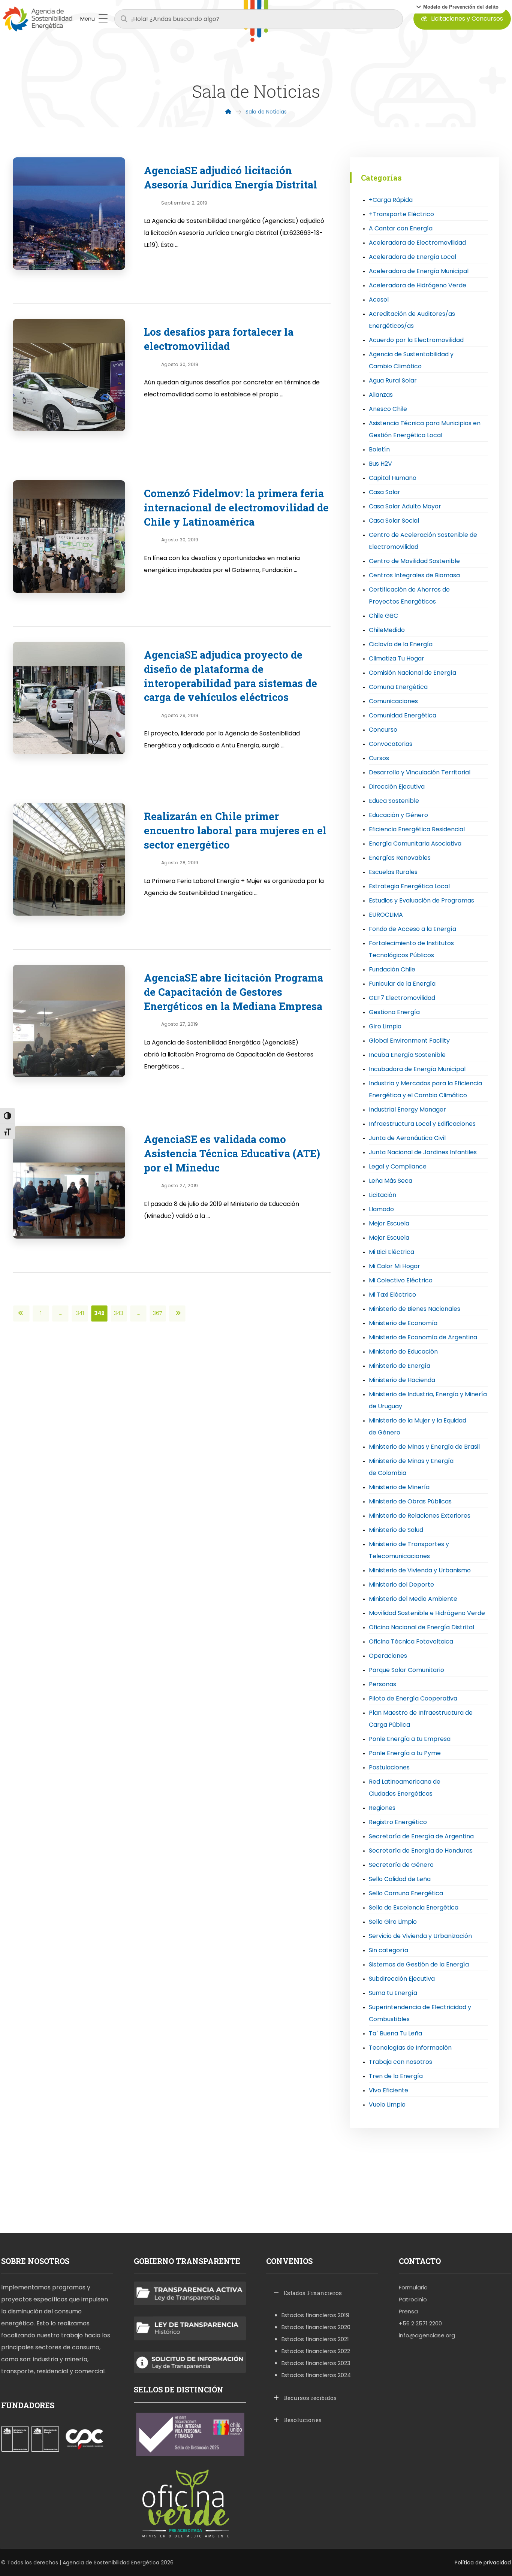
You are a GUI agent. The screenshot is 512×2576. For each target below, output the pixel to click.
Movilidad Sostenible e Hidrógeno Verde (427, 1613)
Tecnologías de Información (410, 2048)
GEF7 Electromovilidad (402, 998)
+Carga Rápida (391, 200)
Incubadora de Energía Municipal (417, 1069)
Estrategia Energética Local (409, 886)
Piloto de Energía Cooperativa (413, 1698)
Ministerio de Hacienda (402, 1380)
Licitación (383, 1195)
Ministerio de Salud (396, 1530)
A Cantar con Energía (401, 228)
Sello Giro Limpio (393, 1922)
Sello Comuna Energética (406, 1893)
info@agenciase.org (427, 2335)
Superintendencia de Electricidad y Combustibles (420, 2013)
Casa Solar (385, 492)
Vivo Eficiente (388, 2090)
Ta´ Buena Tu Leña (395, 2033)
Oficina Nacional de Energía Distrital (421, 1627)
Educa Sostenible (394, 801)
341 (80, 1313)
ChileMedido (387, 630)
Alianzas (381, 395)
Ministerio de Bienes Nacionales (415, 1309)
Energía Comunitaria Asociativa (415, 843)
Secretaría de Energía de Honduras (421, 1851)
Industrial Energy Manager (407, 1109)
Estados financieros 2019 (315, 2315)
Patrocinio (413, 2299)
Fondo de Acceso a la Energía (412, 929)
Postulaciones (389, 1767)
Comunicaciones (393, 701)
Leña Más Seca (391, 1181)
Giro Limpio (385, 1026)
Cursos (379, 758)
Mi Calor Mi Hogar (394, 1266)
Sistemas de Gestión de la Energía (419, 1964)
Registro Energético (398, 1822)
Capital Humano (393, 478)
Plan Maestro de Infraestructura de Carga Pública (421, 1719)
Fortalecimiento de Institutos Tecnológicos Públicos (411, 949)
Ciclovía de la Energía (401, 644)
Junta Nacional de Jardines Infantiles (423, 1152)
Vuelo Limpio (387, 2105)
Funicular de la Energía (402, 984)
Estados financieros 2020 (316, 2327)
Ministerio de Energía (400, 1366)
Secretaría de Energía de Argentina (421, 1836)
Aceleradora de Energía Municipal (419, 271)
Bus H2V (380, 464)
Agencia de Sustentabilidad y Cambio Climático (411, 360)
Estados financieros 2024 (316, 2375)
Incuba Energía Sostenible (407, 1055)
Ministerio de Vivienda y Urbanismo (420, 1570)
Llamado (381, 1209)
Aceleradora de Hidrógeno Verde (418, 285)
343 (119, 1313)
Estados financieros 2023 (316, 2363)
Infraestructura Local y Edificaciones (422, 1124)
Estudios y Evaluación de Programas (421, 900)
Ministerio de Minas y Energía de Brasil (424, 1447)
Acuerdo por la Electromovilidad (416, 340)
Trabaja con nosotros (400, 2062)
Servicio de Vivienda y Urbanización (420, 1936)
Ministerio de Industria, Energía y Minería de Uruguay (428, 1400)
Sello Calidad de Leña (400, 1879)
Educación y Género (398, 815)
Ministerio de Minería (399, 1487)
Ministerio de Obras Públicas (410, 1501)
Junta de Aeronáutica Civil (407, 1138)
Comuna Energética (398, 687)
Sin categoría (388, 1950)
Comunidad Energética (403, 715)
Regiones (382, 1808)
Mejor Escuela (389, 1223)
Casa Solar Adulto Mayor (405, 506)
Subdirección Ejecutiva (402, 1979)
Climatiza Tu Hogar (397, 658)
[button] (457, 7)
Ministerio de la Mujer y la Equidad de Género (418, 1426)
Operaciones (388, 1656)
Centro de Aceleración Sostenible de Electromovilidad (423, 541)
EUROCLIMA (386, 915)
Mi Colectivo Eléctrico (401, 1280)
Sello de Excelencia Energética (414, 1907)
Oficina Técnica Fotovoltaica (411, 1641)
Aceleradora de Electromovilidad (417, 243)
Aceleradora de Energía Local (412, 257)
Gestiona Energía (394, 1012)
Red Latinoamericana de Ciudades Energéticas (405, 1788)
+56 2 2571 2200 (420, 2323)
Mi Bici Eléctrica (391, 1252)
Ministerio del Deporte (401, 1585)
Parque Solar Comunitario (406, 1670)
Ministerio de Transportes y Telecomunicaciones (409, 1550)
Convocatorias (391, 744)
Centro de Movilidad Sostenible (414, 561)
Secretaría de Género (401, 1865)
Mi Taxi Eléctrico (392, 1295)
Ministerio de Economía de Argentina (423, 1337)
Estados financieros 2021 (315, 2339)
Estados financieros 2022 (316, 2351)
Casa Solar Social (394, 521)
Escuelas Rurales (393, 872)
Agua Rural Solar (393, 380)
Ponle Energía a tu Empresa (410, 1739)
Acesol (379, 300)
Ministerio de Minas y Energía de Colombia (411, 1467)
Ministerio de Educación (403, 1352)
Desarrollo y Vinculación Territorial (420, 772)
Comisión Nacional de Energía (412, 673)
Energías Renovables (400, 858)
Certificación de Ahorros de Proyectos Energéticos (409, 595)
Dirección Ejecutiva (397, 787)
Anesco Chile (388, 409)
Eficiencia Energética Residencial (417, 829)
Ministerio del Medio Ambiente (413, 1599)
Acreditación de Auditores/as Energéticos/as (412, 320)
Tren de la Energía (396, 2076)
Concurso (383, 730)
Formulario (413, 2287)
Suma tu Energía (393, 1993)
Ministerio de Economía (403, 1323)
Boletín (379, 449)
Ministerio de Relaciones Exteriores (420, 1516)
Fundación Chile (392, 969)
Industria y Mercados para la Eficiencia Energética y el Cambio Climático (425, 1089)
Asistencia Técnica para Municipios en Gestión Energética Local (425, 429)
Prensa (408, 2311)
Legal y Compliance (398, 1166)
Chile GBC (383, 616)
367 (158, 1313)
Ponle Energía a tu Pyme (405, 1753)
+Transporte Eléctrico (401, 214)
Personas (383, 1684)
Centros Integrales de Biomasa (414, 575)
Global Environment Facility (409, 1041)
